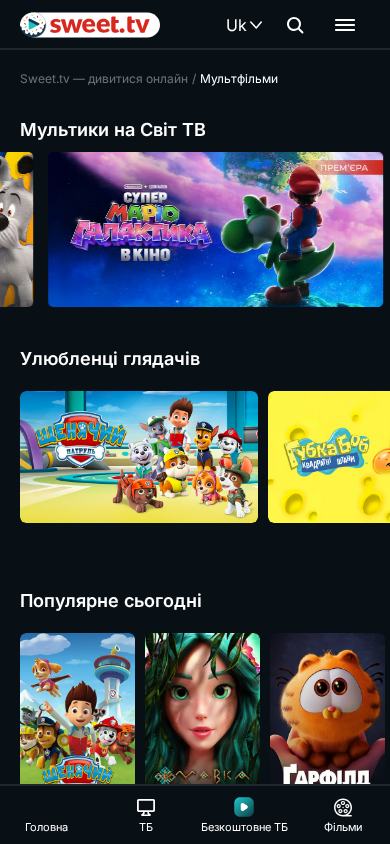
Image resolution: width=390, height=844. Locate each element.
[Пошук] (295, 25)
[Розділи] (345, 25)
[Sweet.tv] (90, 25)
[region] (195, 229)
